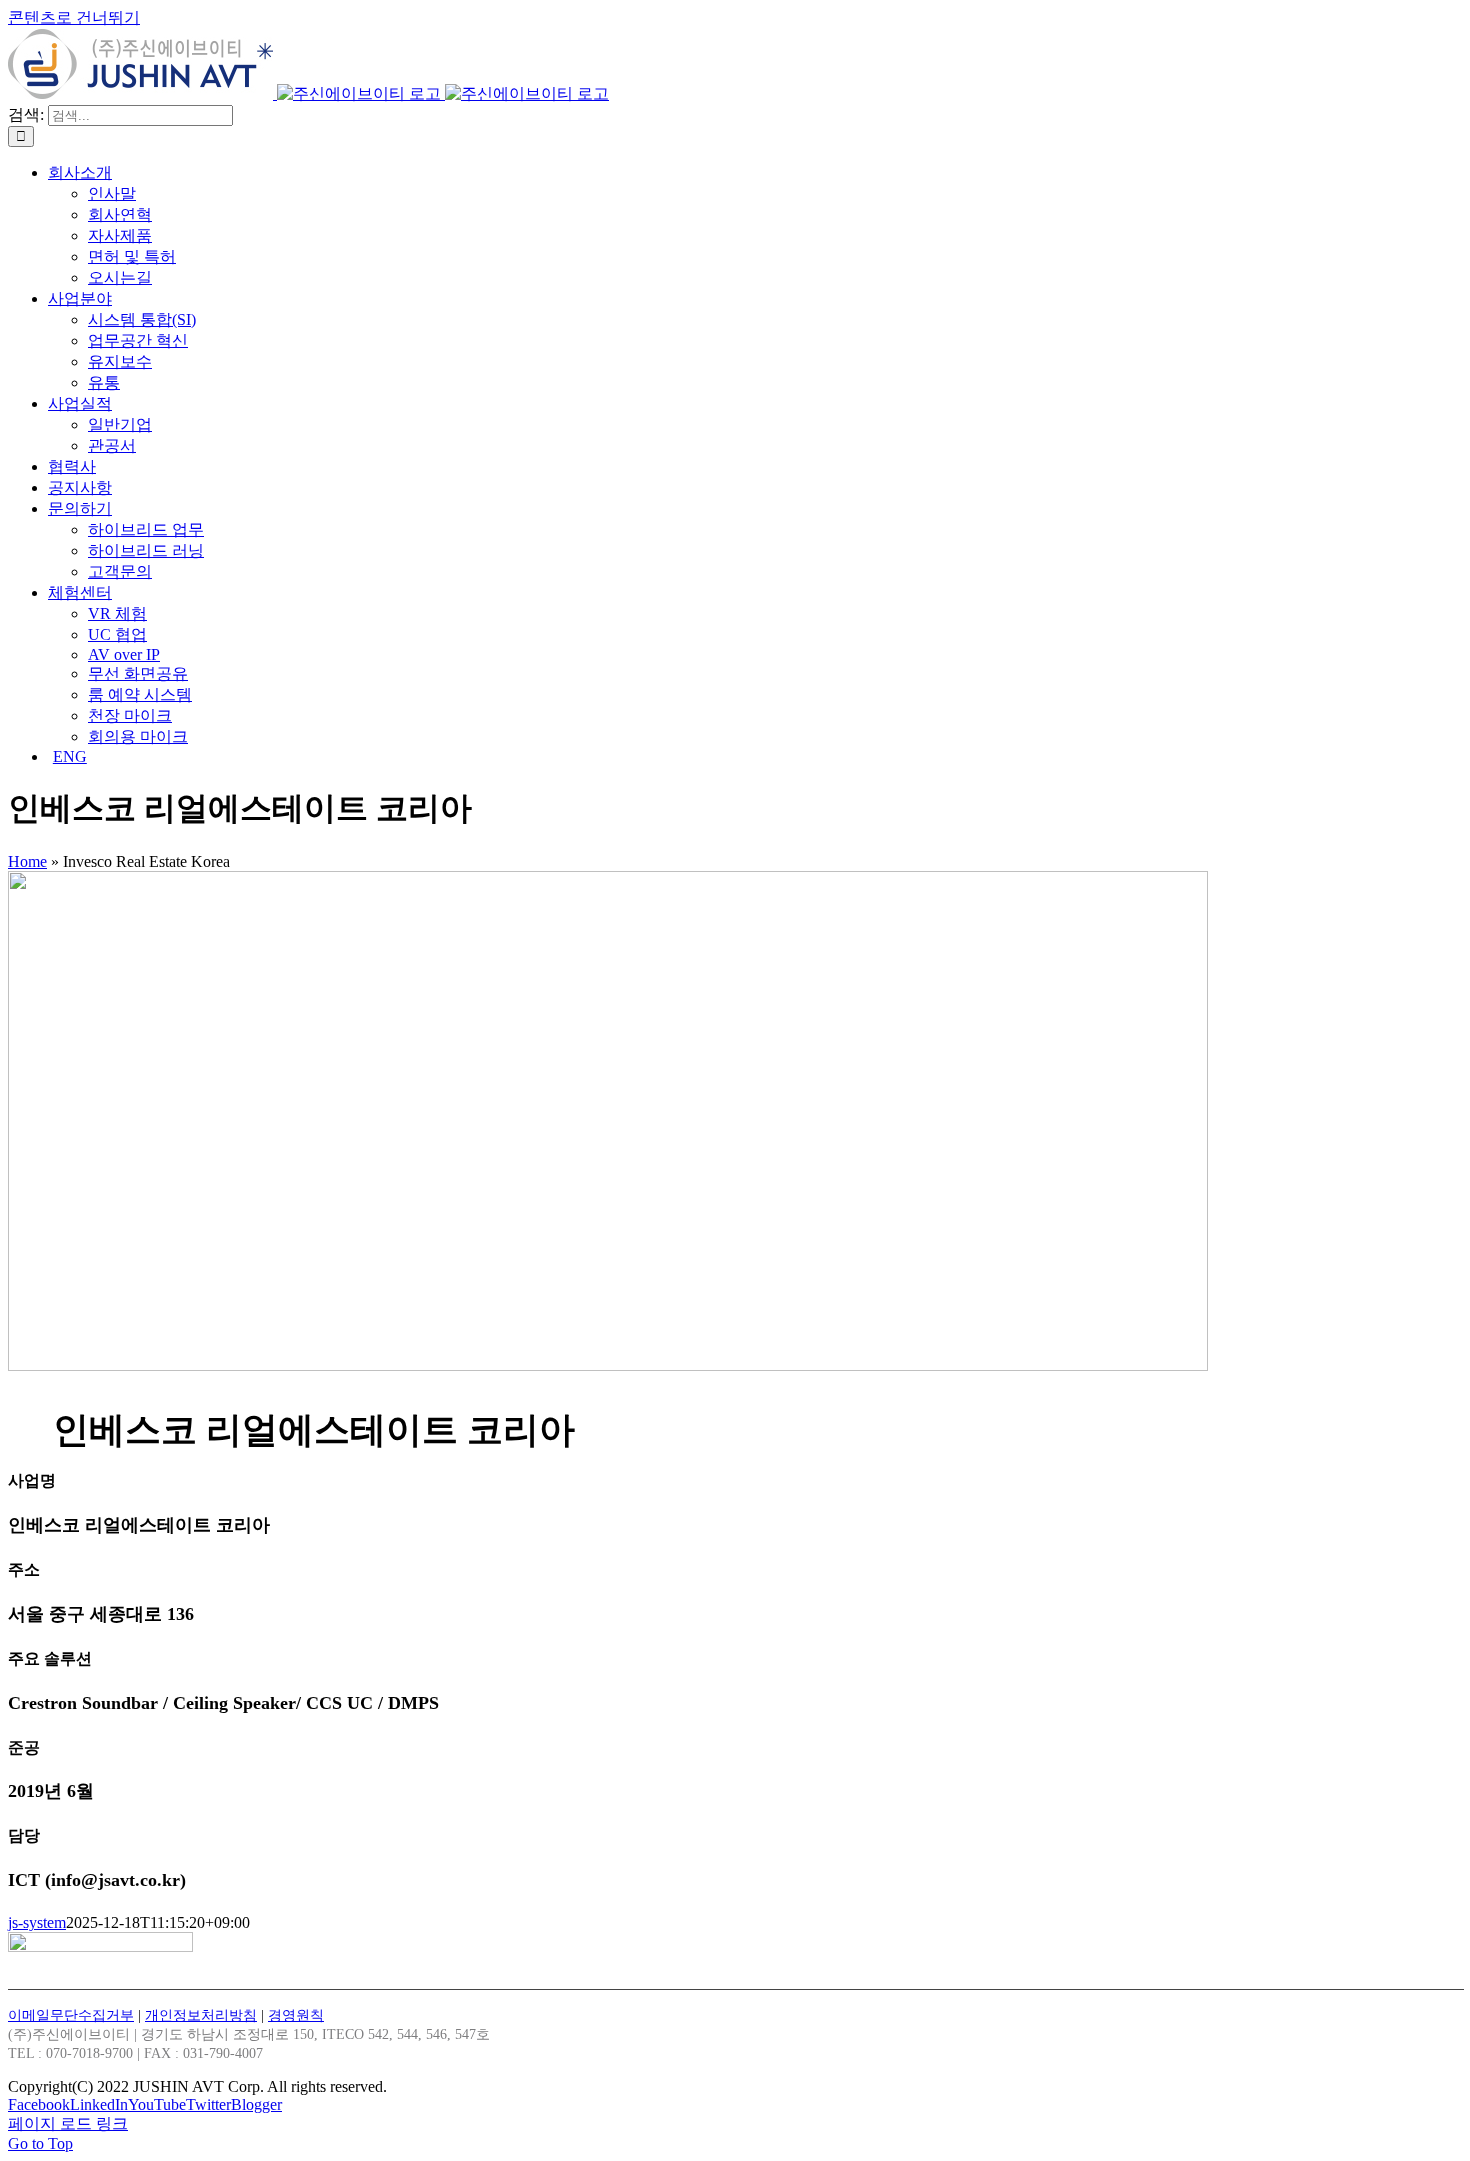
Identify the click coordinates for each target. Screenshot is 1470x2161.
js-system (37, 1922)
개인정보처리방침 (201, 2015)
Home (27, 861)
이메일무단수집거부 (71, 2015)
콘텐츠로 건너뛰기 (74, 17)
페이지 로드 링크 (68, 2123)
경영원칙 (296, 2015)
